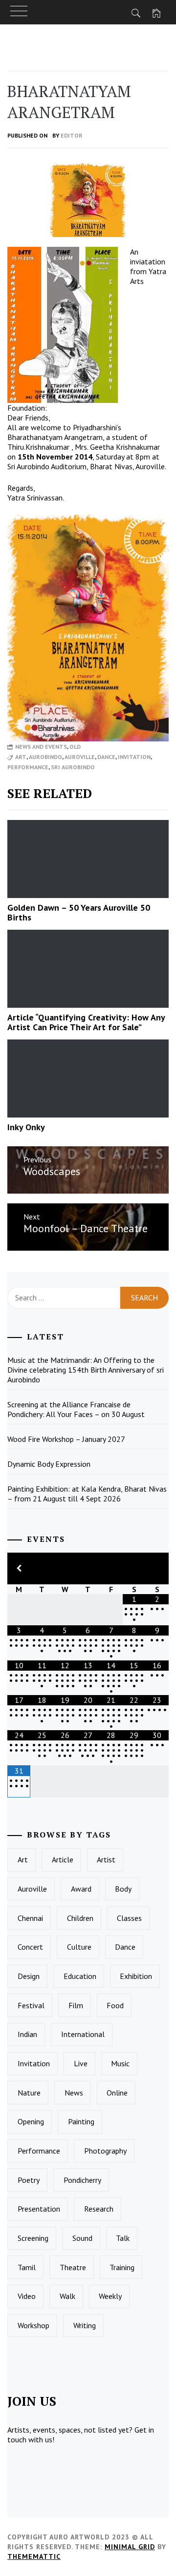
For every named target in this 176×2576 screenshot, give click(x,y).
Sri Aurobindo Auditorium (47, 466)
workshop (33, 2325)
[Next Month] (157, 1568)
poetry (29, 2180)
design (29, 1976)
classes (129, 1918)
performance (28, 767)
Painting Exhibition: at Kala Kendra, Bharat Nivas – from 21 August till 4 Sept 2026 (87, 1494)
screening (33, 2238)
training (122, 2267)
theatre (73, 2267)
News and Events (41, 747)
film (76, 2005)
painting (81, 2121)
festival (31, 2005)
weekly (110, 2296)
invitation (134, 757)
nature (29, 2093)
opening (31, 2121)
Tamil (27, 2267)
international (83, 2034)
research (99, 2209)
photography (105, 2151)
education (80, 1976)
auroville (80, 757)
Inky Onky (26, 1127)
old (75, 747)
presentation (39, 2209)
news (74, 2093)
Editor (72, 135)
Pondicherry (82, 2180)
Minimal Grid (130, 2547)
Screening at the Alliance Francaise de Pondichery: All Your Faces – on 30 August (76, 1409)
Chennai (30, 1918)
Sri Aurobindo (73, 767)
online (117, 2093)
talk (123, 2238)
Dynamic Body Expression (49, 1464)
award (81, 1889)
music (120, 2063)
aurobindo (45, 757)
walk (67, 2296)
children (80, 1918)
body (123, 1889)
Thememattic (34, 2556)
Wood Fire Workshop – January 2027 (66, 1439)
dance (106, 757)
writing (85, 2325)
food (115, 2005)
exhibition (136, 1976)
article (63, 1859)
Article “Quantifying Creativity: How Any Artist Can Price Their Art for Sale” (86, 1022)
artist (106, 1859)
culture (79, 1947)
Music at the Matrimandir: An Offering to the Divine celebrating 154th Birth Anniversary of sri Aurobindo (86, 1370)
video (27, 2296)
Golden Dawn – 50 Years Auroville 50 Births (79, 912)
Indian (27, 2034)
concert (30, 1947)
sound (82, 2238)
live (81, 2063)
